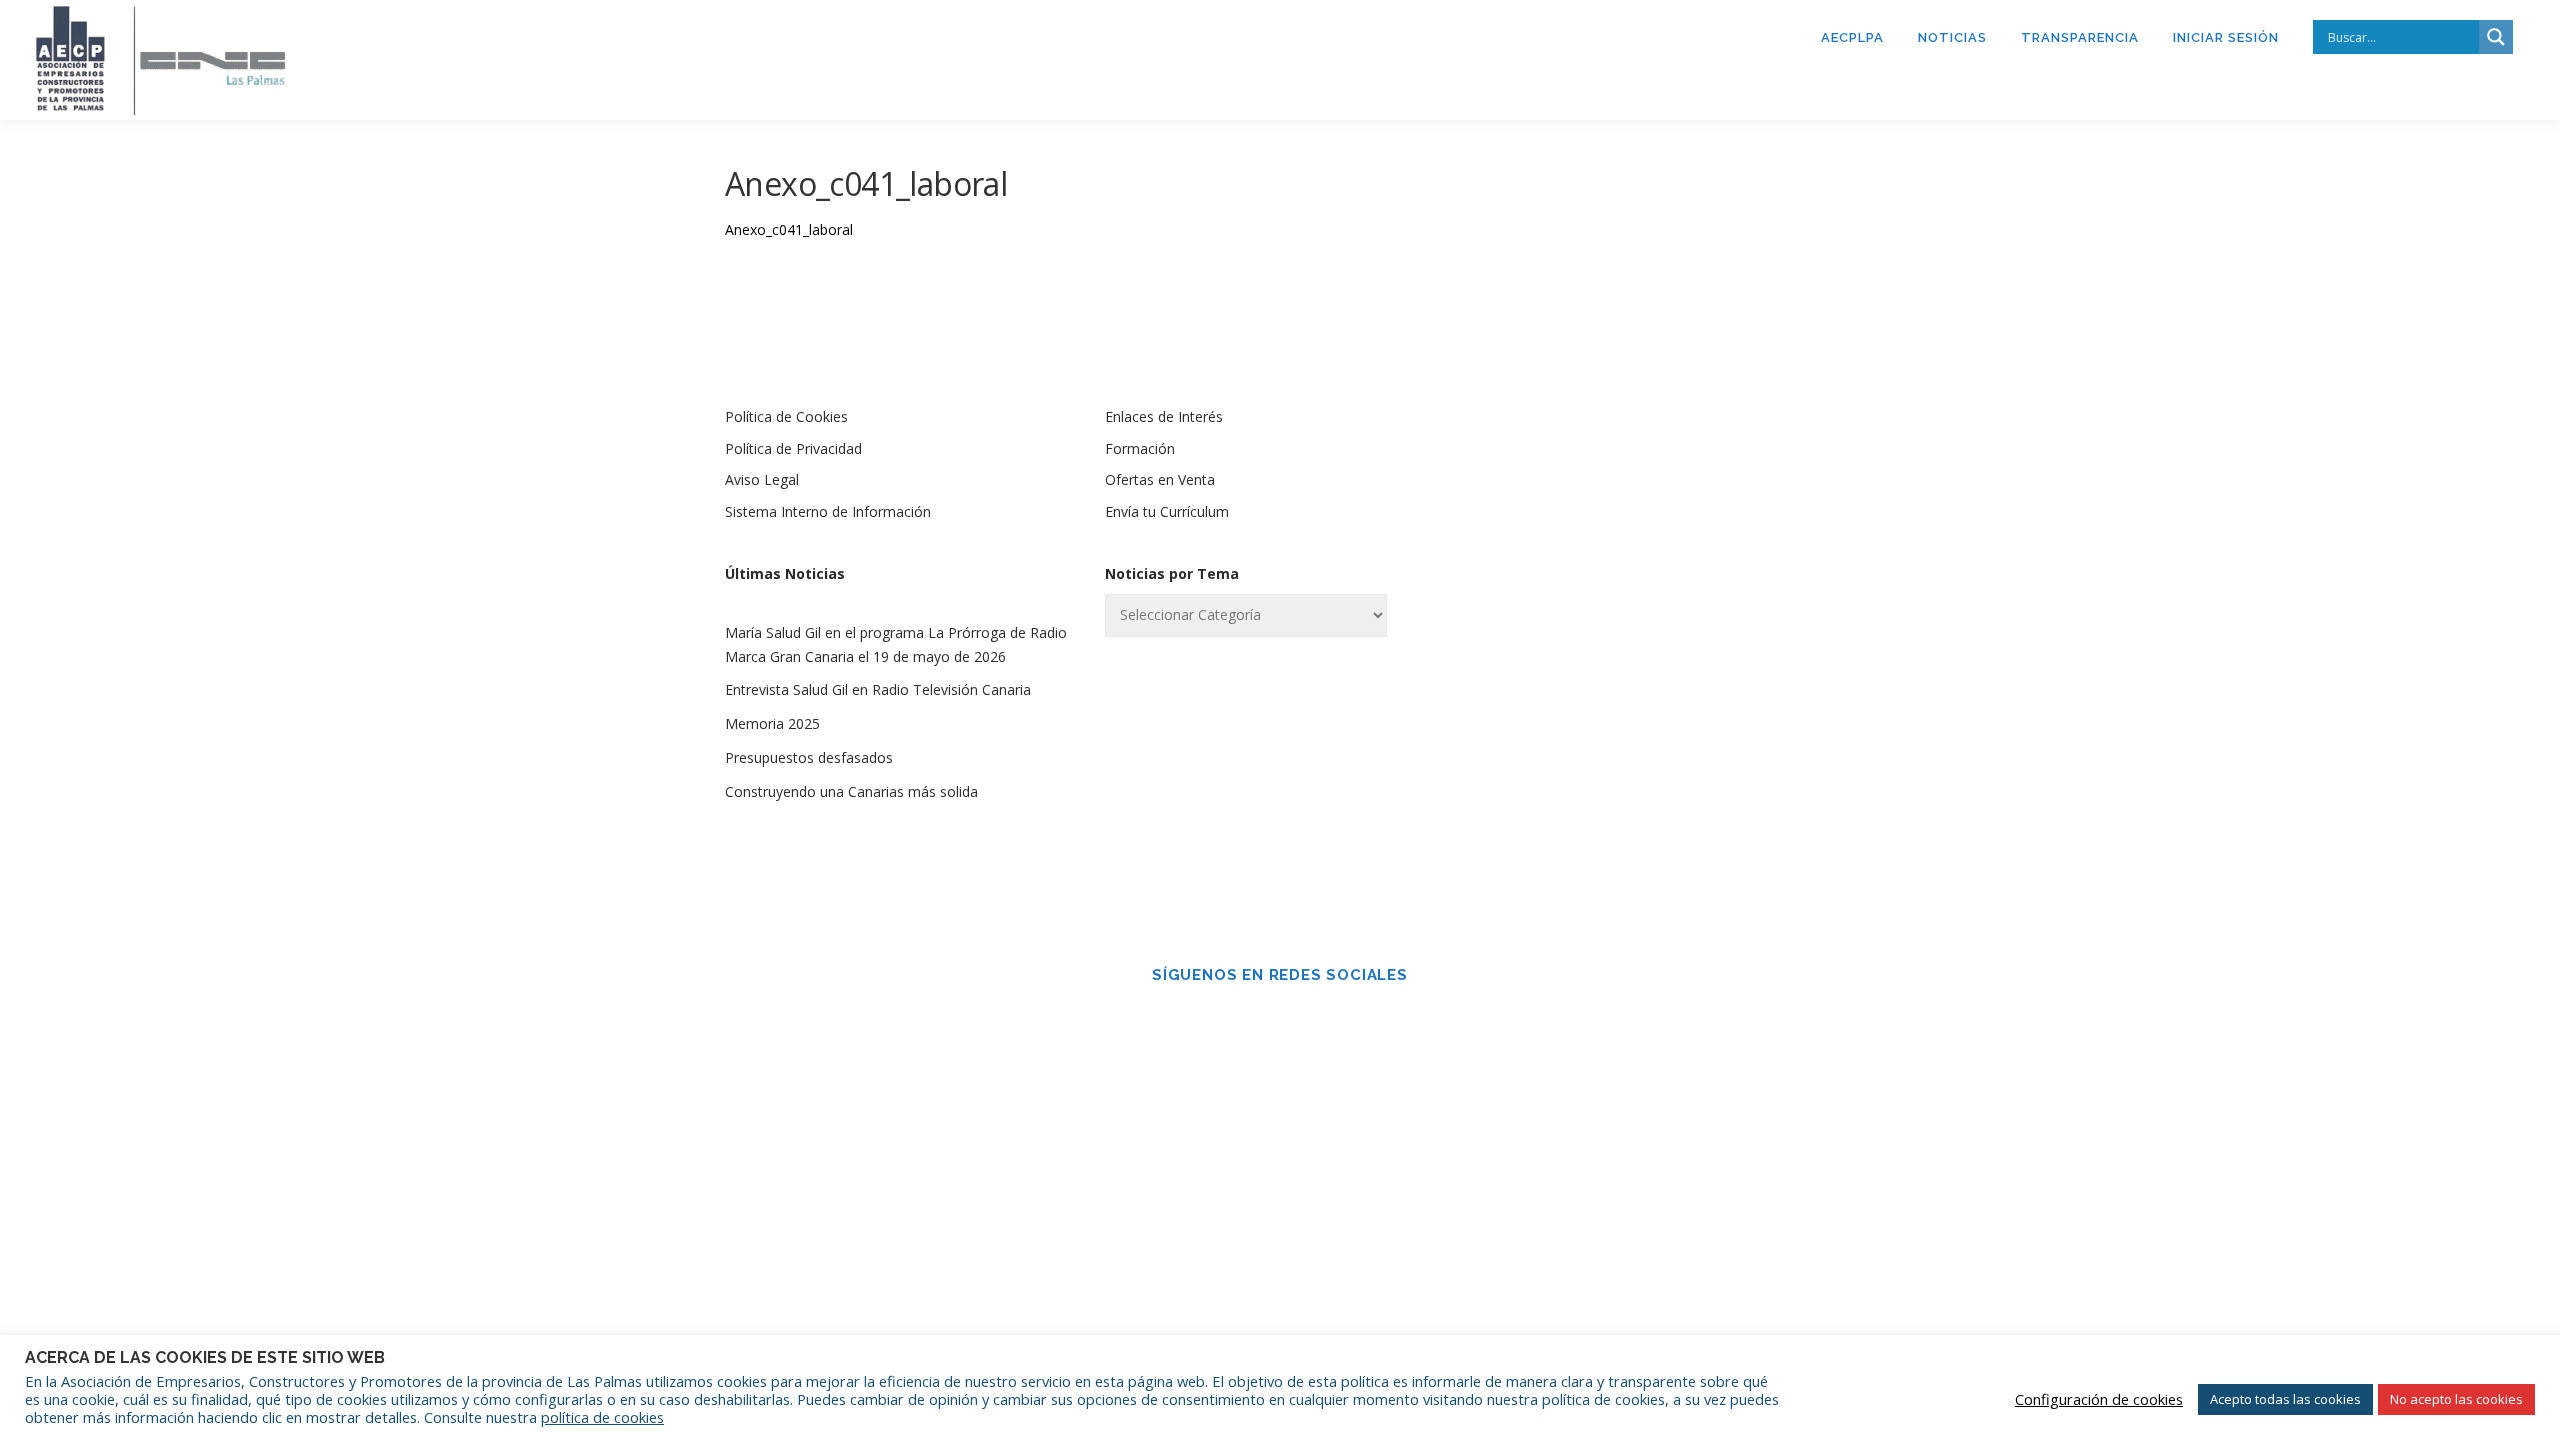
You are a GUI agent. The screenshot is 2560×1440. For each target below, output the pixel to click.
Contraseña (1563, 575)
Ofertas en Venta (1160, 479)
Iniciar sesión (2226, 37)
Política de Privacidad (793, 448)
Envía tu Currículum (1167, 511)
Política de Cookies (786, 416)
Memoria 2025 (772, 723)
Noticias (1952, 37)
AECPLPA (1852, 37)
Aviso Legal (762, 479)
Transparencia (2080, 37)
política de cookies (602, 1417)
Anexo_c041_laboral (789, 229)
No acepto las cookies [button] (2456, 1399)
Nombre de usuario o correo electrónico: (1624, 470)
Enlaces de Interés (1164, 416)
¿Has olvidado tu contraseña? (1660, 810)
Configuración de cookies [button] (2099, 1399)
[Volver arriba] (2475, 1113)
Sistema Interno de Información (828, 511)
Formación (1140, 448)
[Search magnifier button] (2496, 37)
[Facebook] (1252, 1018)
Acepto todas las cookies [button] (2285, 1399)
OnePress (1566, 1159)
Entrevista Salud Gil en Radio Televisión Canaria (878, 689)
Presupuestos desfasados (809, 757)
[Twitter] (1308, 1018)
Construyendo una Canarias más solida (851, 791)
